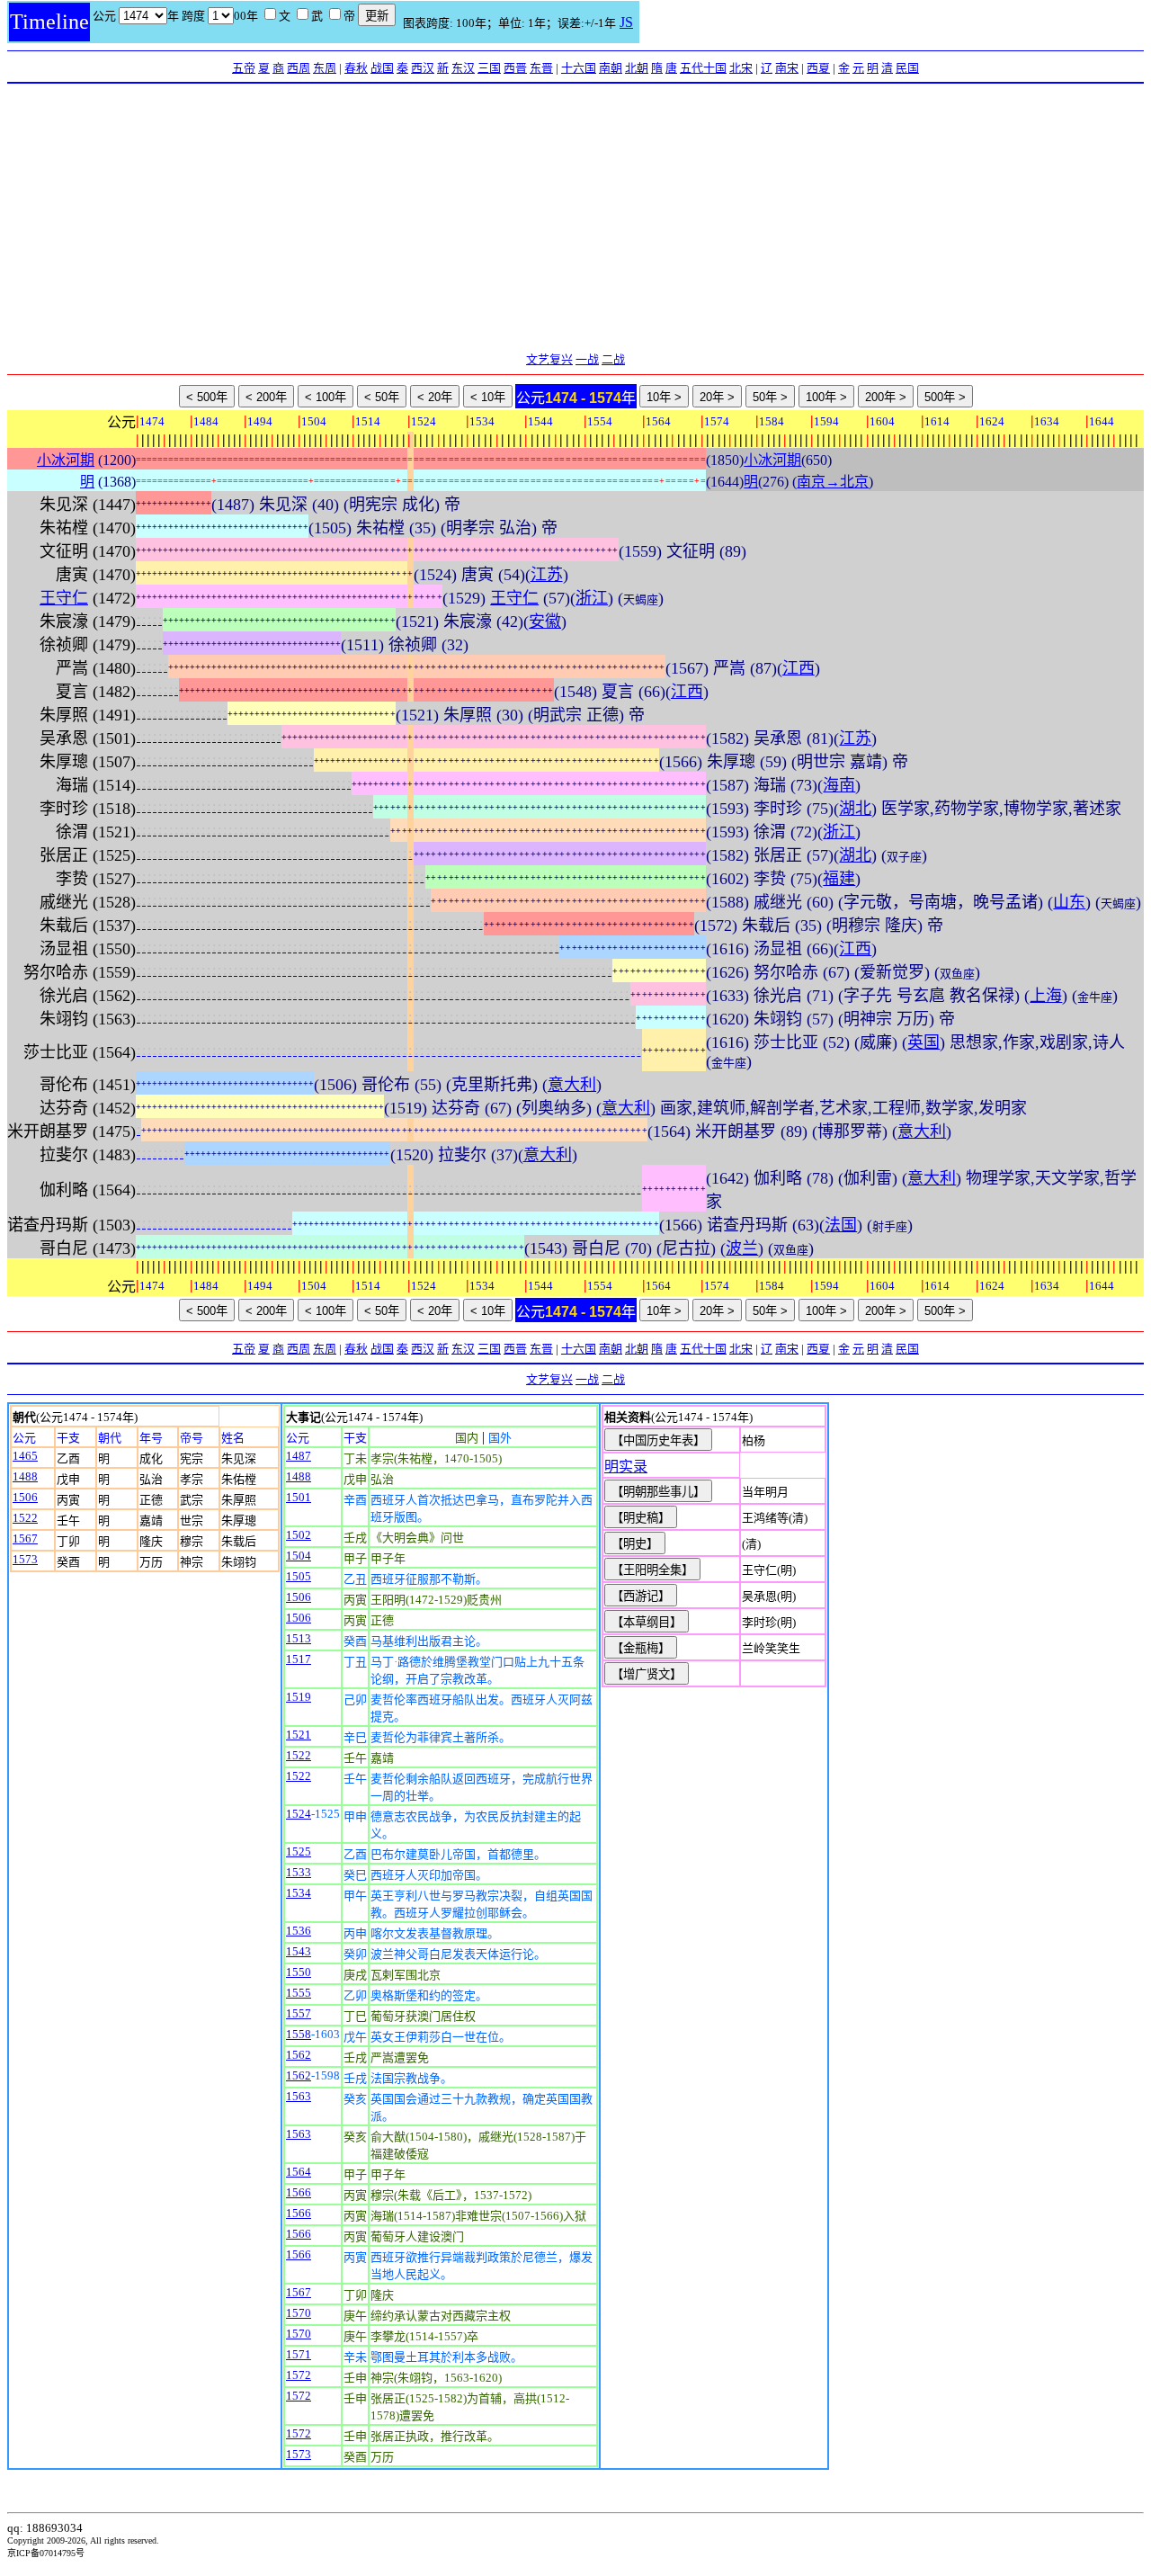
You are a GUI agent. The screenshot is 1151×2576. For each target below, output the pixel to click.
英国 (923, 1042)
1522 (25, 1518)
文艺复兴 (549, 359)
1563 (299, 2096)
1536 (299, 1931)
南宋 (787, 68)
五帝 (244, 68)
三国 (489, 68)
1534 (299, 1893)
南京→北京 (833, 482)
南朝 (611, 68)
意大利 (572, 1085)
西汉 (423, 68)
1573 (25, 1559)
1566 (299, 2192)
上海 (1046, 996)
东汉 (463, 68)
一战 (587, 359)
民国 (907, 68)
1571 (299, 2354)
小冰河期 (66, 460)
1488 (25, 1476)
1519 (299, 1697)
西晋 (515, 68)
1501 (299, 1497)
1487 (299, 1456)
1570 (299, 2313)
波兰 (742, 1248)
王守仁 (64, 598)
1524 (299, 1814)
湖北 (855, 809)
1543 (299, 1951)
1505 (299, 1576)
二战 (613, 359)
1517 (299, 1659)
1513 (299, 1638)
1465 (25, 1456)
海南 (839, 785)
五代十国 (703, 68)
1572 (299, 2375)
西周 (299, 68)
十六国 (579, 68)
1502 (299, 1535)
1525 (299, 1851)
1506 (25, 1497)
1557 (299, 2013)
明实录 (626, 1467)
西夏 (818, 68)
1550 (299, 1972)
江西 (799, 668)
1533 (299, 1872)
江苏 (547, 575)
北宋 (741, 68)
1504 (299, 1556)
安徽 (545, 622)
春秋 (356, 68)
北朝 (637, 68)
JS (626, 22)
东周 (325, 68)
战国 (382, 68)
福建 (839, 879)
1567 (25, 1538)
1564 (299, 2172)
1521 (299, 1735)
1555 (299, 1993)
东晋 (541, 68)
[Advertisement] (575, 219)
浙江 (592, 598)
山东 (1069, 902)
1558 (299, 2034)
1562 (299, 2055)
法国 (841, 1225)
